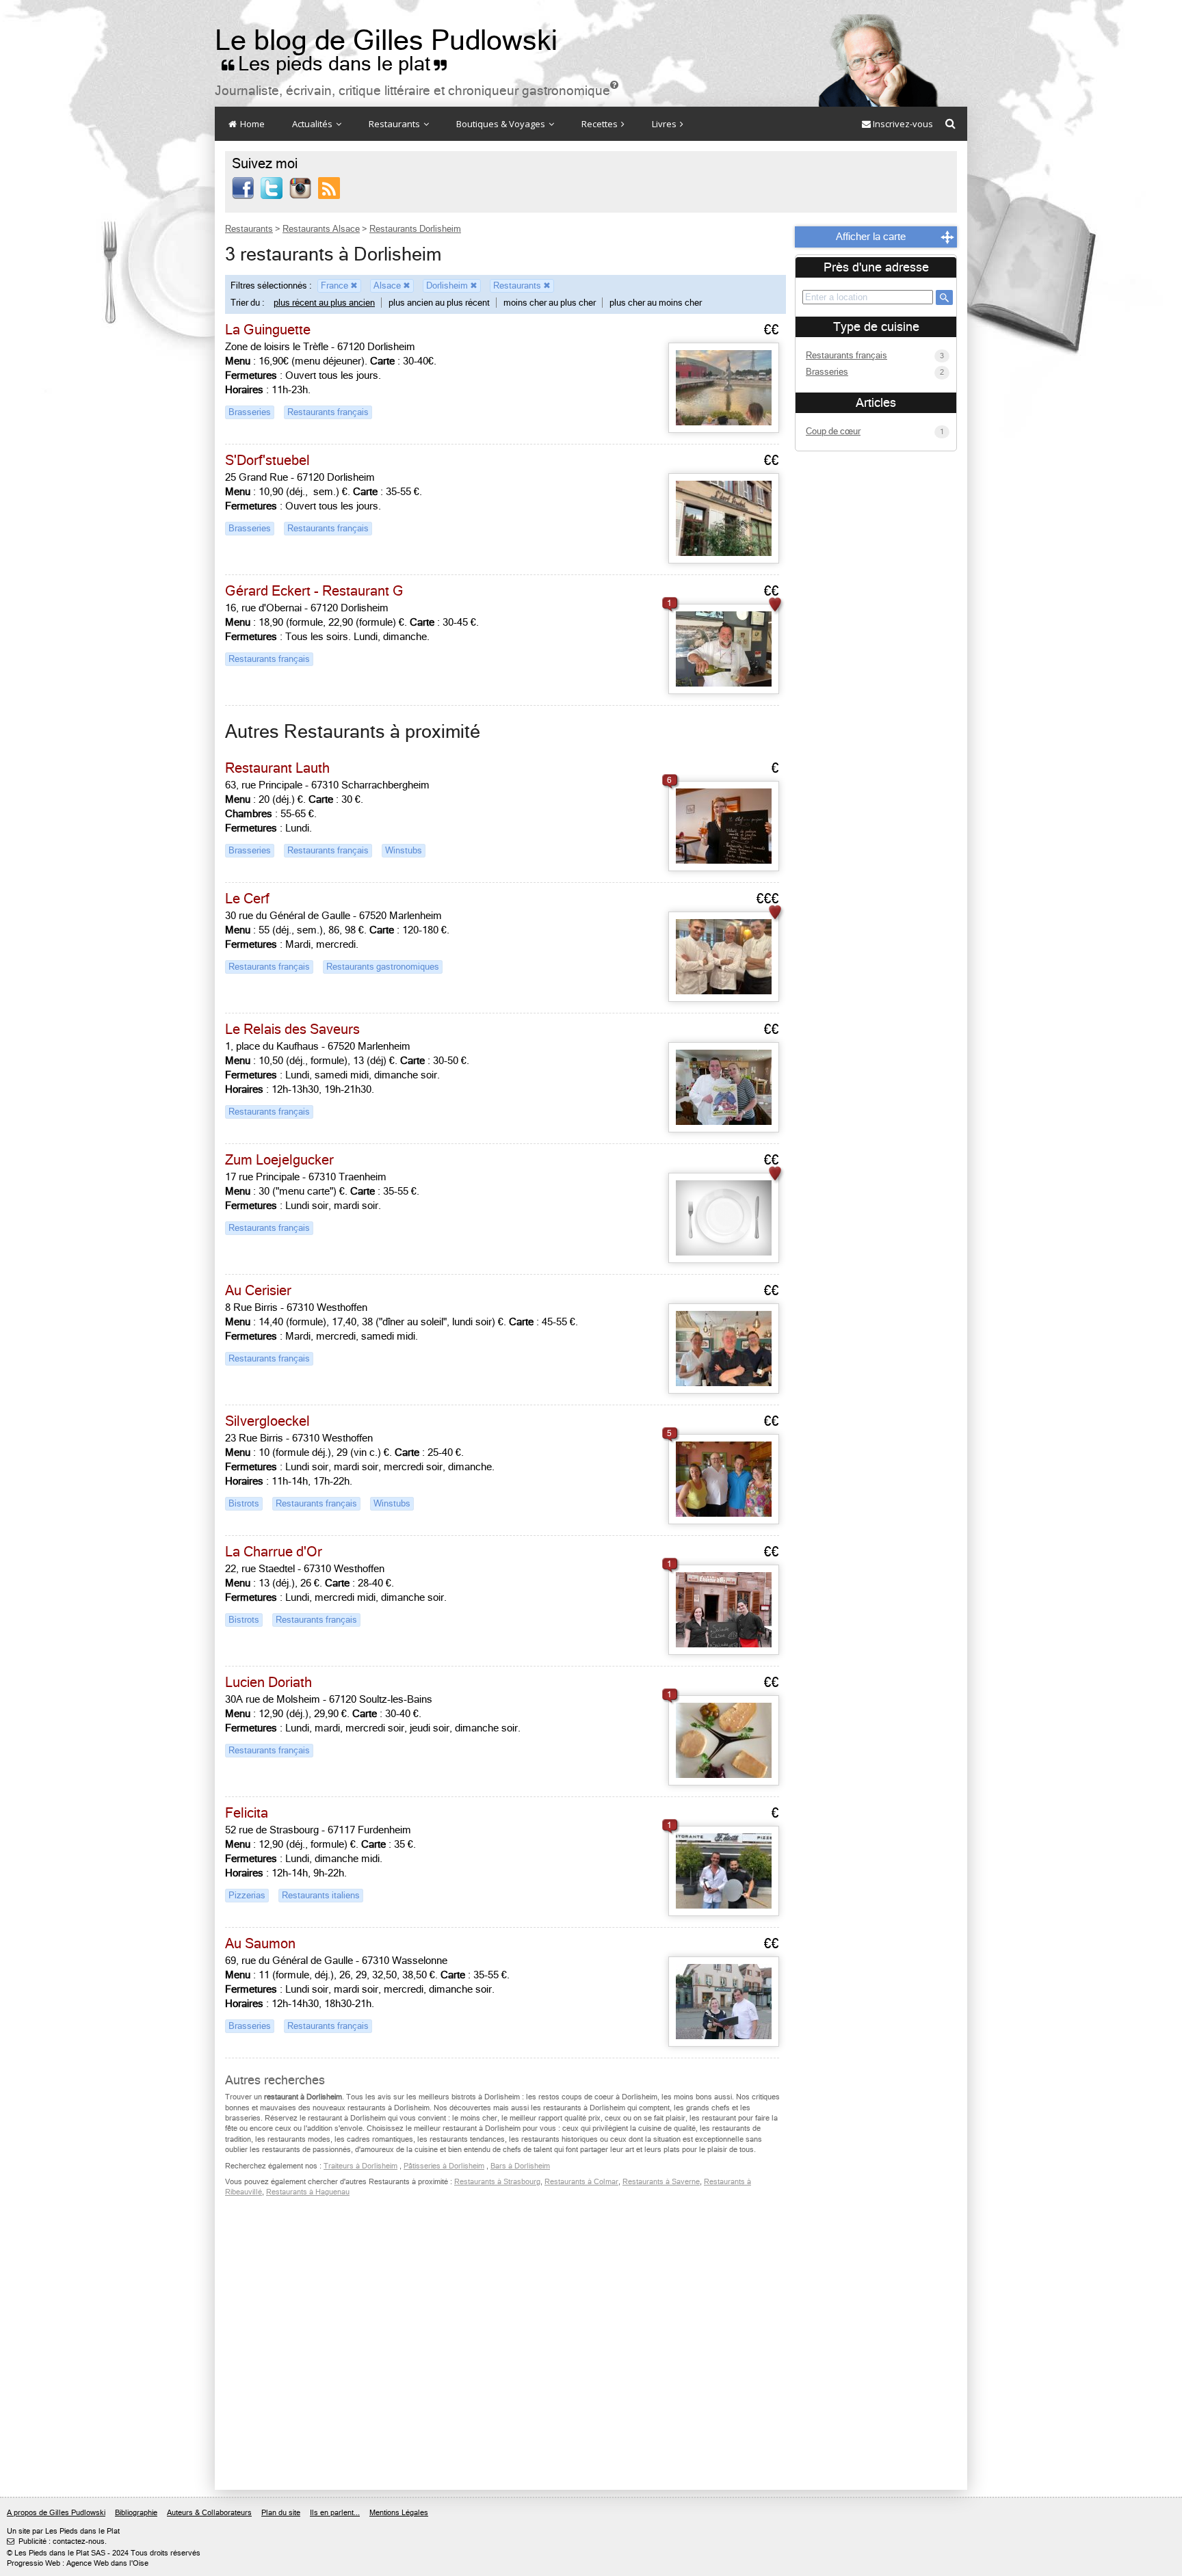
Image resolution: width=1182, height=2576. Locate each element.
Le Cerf (247, 899)
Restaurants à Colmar (581, 2182)
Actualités (313, 124)
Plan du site (281, 2513)
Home (251, 124)
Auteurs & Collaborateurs (209, 2513)
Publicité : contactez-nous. (57, 2541)
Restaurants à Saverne (661, 2182)
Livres (665, 124)
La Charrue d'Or (274, 1552)
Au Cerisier (258, 1291)
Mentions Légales (399, 2513)
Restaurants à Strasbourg (497, 2182)
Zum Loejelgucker (279, 1160)
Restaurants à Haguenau (308, 2192)
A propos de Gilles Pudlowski (56, 2513)
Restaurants (395, 124)
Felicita (247, 1813)
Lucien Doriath (268, 1683)
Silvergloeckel (267, 1421)
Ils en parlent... (335, 2513)
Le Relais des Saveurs (292, 1030)
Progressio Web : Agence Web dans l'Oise (78, 2563)
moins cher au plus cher (550, 303)
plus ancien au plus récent (439, 303)
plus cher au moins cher (656, 303)
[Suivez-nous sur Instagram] (300, 187)
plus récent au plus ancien (324, 303)
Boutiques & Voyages (502, 124)
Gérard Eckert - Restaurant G (314, 591)
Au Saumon (260, 1944)
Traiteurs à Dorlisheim (360, 2166)
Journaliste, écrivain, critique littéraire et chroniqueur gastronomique (417, 91)
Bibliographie (136, 2513)
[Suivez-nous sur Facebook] (243, 187)
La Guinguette (268, 330)
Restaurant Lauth (277, 768)
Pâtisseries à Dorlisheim (444, 2166)
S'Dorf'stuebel (267, 461)
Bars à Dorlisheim (520, 2166)
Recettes (601, 124)
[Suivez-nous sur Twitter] (272, 187)
